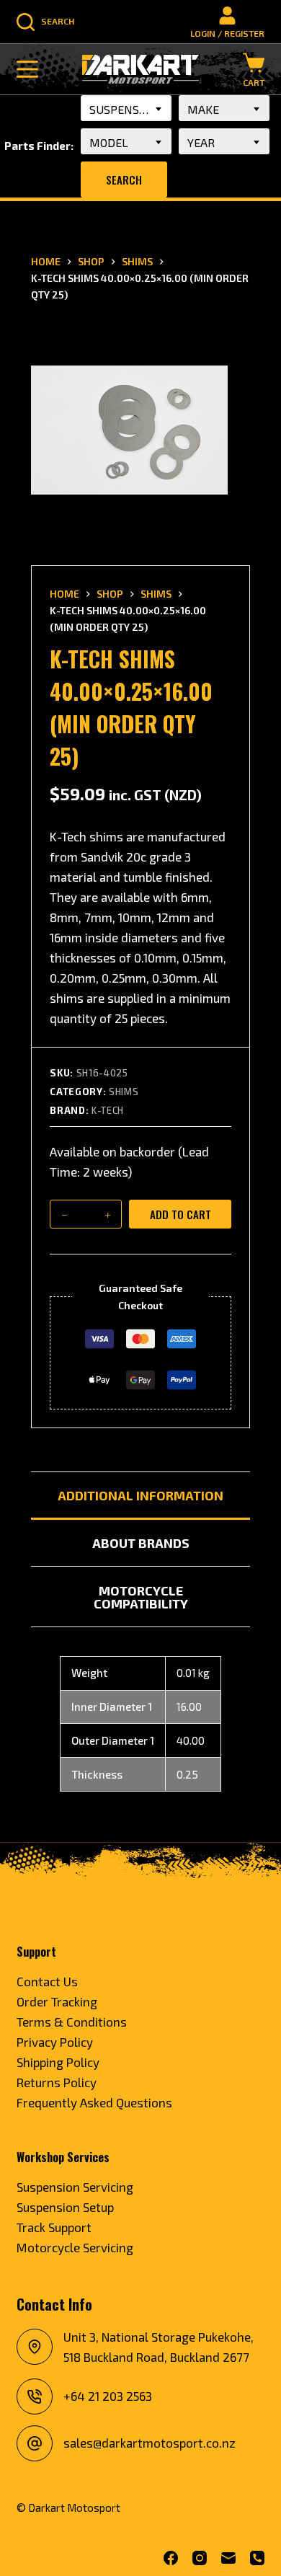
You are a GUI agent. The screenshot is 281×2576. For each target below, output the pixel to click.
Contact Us (47, 1981)
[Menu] (27, 69)
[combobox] (126, 108)
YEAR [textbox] (201, 142)
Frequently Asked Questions (94, 2102)
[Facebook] (171, 2558)
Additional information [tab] (140, 1495)
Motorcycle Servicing (75, 2247)
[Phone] (257, 2558)
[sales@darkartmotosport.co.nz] (35, 2443)
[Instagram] (200, 2558)
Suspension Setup (65, 2207)
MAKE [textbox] (203, 109)
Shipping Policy (58, 2062)
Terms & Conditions (72, 2022)
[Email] (228, 2558)
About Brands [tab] (141, 1543)
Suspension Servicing (75, 2187)
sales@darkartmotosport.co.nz (150, 2443)
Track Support (54, 2227)
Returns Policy (57, 2082)
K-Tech (108, 1110)
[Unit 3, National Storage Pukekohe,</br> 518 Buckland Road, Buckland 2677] (35, 2347)
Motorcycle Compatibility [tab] (141, 1597)
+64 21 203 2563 (108, 2396)
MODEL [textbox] (109, 142)
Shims (124, 1092)
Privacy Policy (55, 2042)
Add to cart (180, 1214)
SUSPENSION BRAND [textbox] (130, 109)
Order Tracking (57, 2001)
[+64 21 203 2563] (35, 2396)
